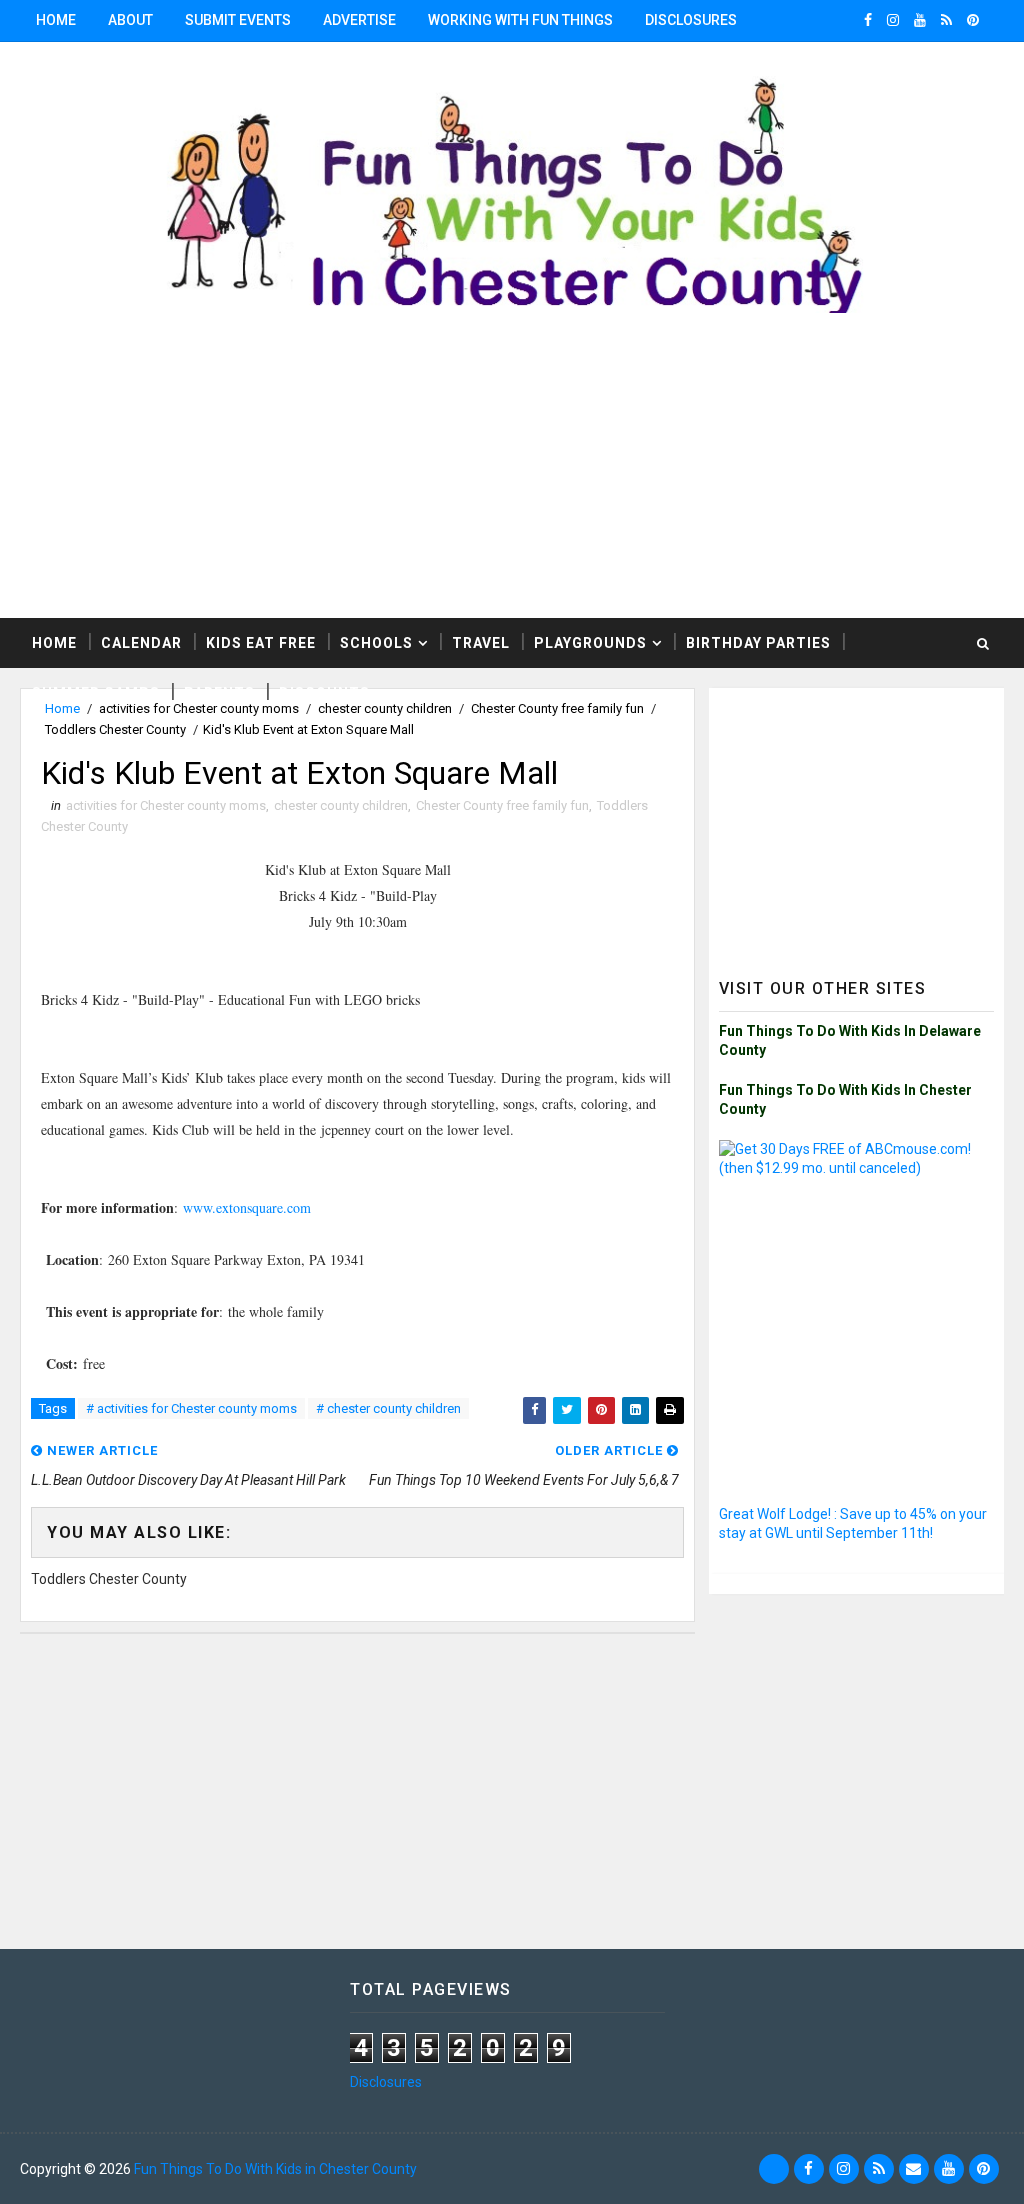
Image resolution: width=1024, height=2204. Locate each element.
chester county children (341, 805)
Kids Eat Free (261, 643)
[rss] (946, 20)
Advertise (359, 20)
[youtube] (920, 20)
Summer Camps (96, 693)
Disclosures (691, 20)
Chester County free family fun (502, 805)
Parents (219, 693)
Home (56, 20)
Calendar (141, 643)
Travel (481, 643)
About (130, 20)
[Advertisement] (512, 478)
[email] (914, 2169)
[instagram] (893, 20)
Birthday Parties (758, 643)
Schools (376, 643)
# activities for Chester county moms (191, 1408)
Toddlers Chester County (115, 729)
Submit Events (238, 20)
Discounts (324, 693)
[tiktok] (774, 2169)
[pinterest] (973, 20)
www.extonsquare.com (247, 1207)
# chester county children (388, 1408)
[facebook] (868, 20)
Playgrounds (590, 643)
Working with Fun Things (520, 20)
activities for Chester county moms (166, 805)
